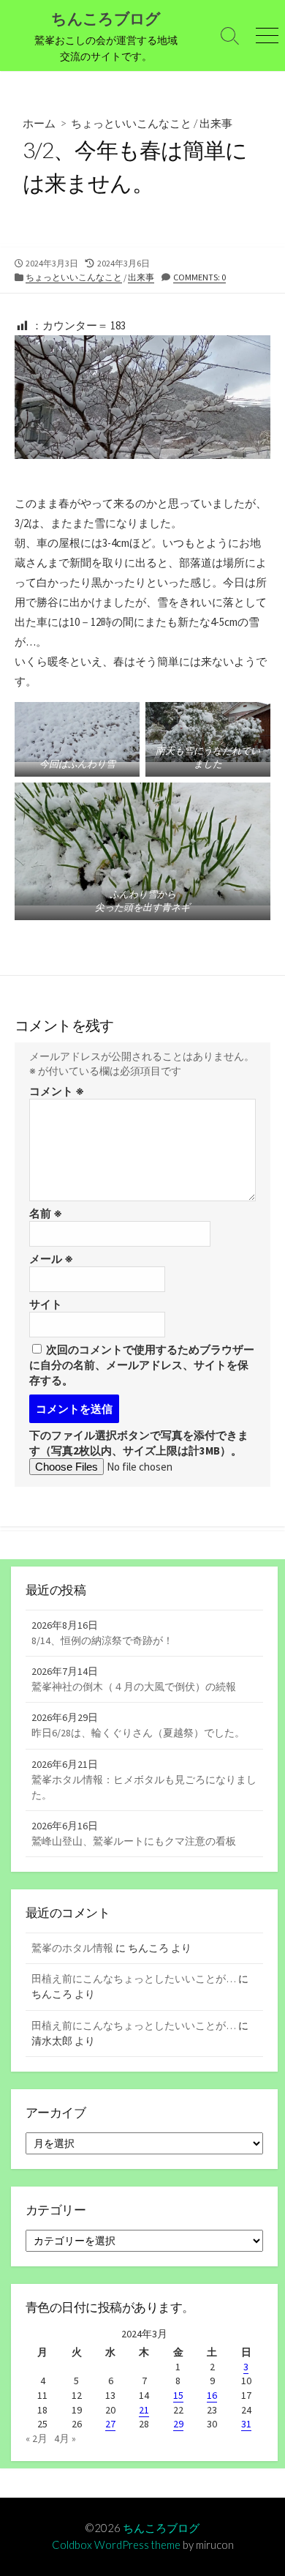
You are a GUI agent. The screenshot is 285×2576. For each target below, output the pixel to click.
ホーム (39, 123)
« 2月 (37, 2438)
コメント (57, 1091)
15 (178, 2395)
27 (110, 2424)
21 (144, 2410)
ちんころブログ (161, 2528)
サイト (46, 1304)
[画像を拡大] (10, 501)
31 (246, 2424)
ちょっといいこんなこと (131, 123)
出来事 (216, 123)
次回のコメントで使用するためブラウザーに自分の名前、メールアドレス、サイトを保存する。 (142, 1365)
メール (51, 1259)
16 (212, 2395)
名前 (46, 1213)
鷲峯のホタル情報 (72, 1948)
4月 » (65, 2438)
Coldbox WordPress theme (116, 2545)
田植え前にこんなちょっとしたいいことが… (134, 1979)
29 (178, 2424)
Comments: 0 (199, 277)
